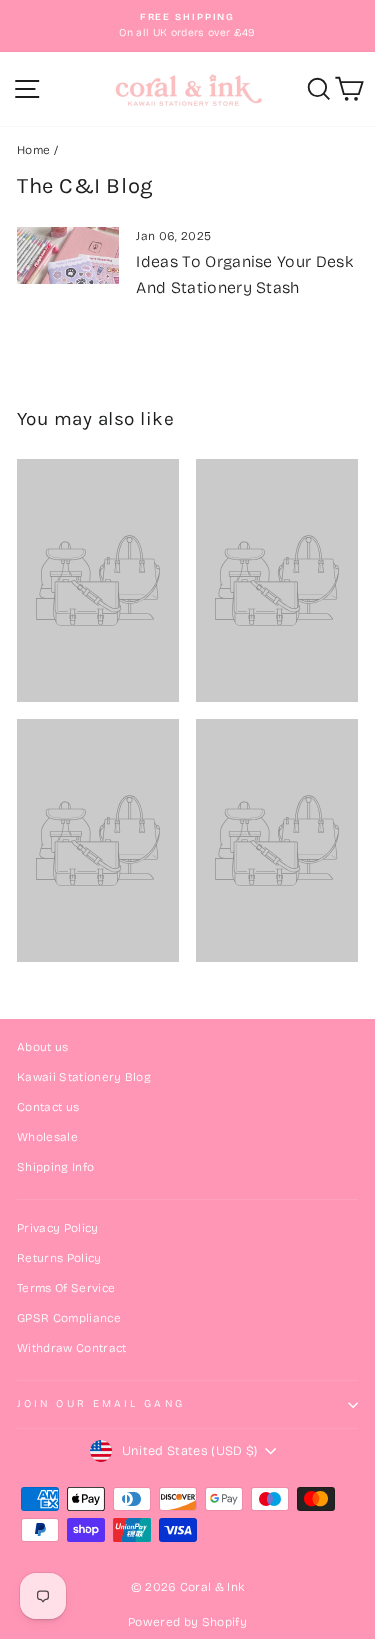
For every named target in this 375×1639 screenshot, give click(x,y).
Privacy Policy (58, 1228)
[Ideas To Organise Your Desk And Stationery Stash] (68, 256)
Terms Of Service (66, 1288)
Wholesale (47, 1137)
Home (33, 150)
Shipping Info (55, 1167)
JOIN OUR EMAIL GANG (101, 1403)
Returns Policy (59, 1258)
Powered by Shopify (187, 1622)
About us (43, 1047)
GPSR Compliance (69, 1318)
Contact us (48, 1107)
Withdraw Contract (71, 1348)
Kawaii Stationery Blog (84, 1077)
